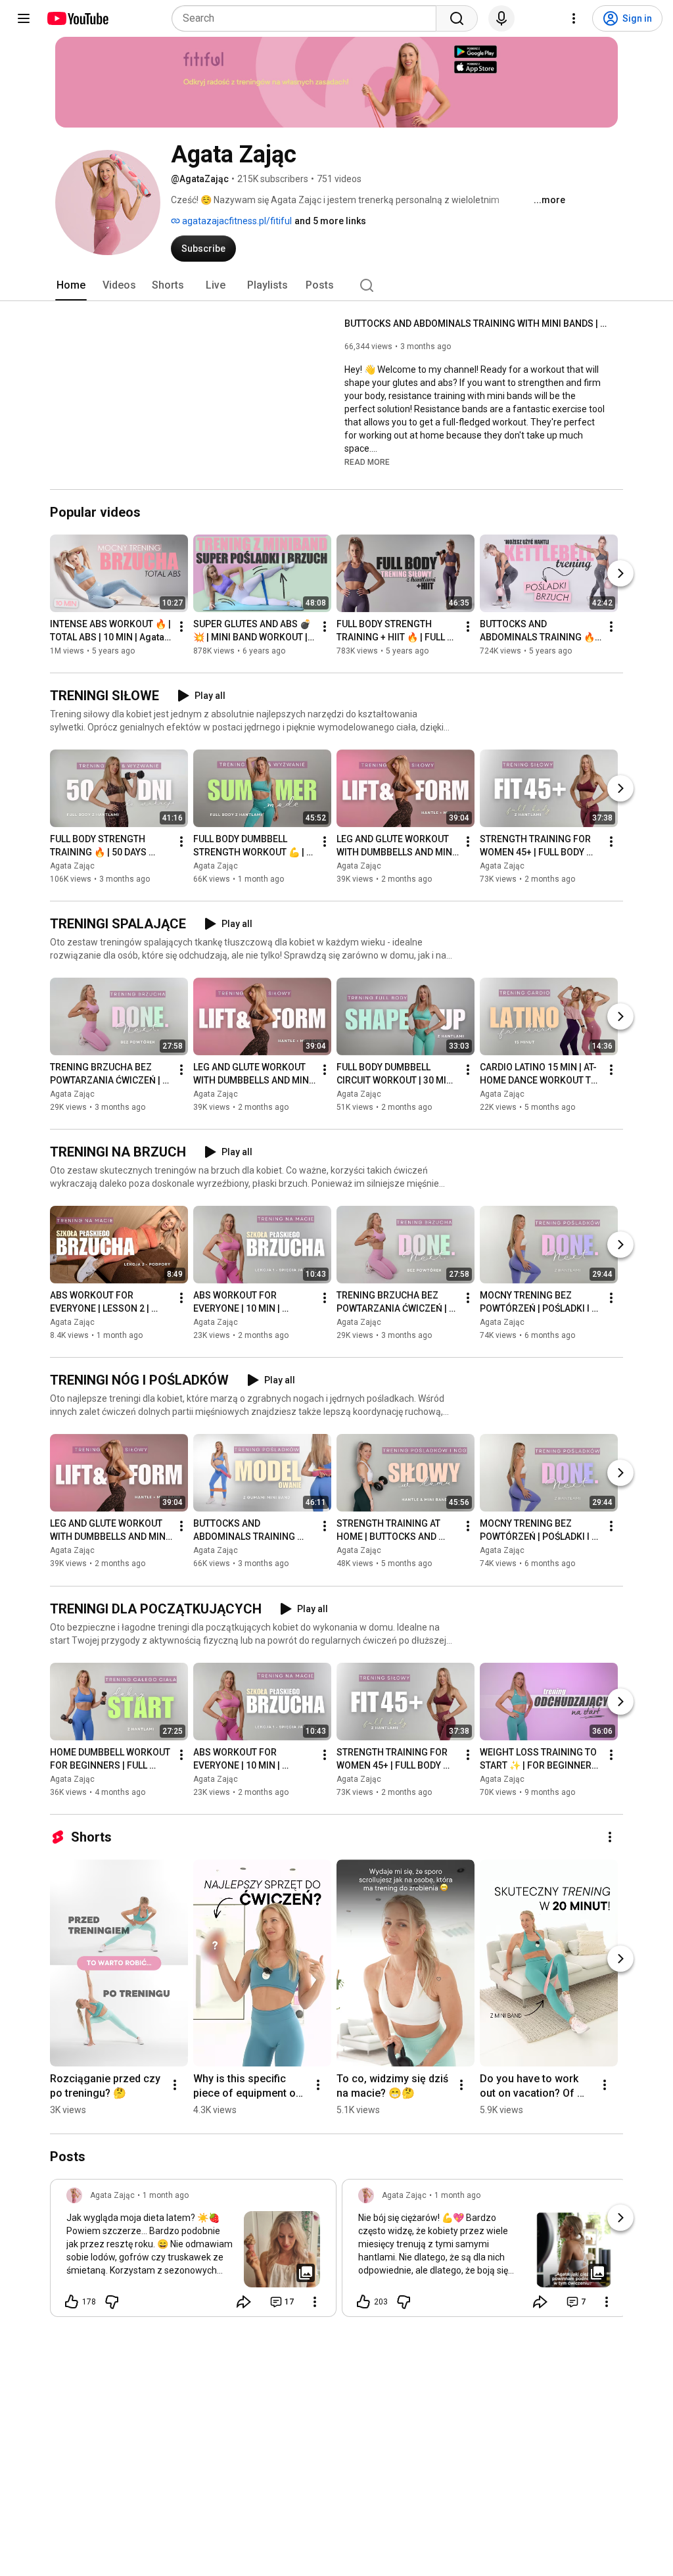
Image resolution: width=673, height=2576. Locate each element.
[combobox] (308, 18)
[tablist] (336, 285)
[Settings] (574, 18)
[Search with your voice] (501, 18)
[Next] (620, 573)
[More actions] (181, 627)
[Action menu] (315, 2302)
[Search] (457, 18)
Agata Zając (72, 866)
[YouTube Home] (77, 18)
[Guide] (24, 18)
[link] (193, 2252)
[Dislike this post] (112, 2302)
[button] (367, 462)
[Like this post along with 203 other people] (363, 2302)
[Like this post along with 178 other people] (72, 2302)
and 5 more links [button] (330, 221)
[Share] (244, 2302)
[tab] (71, 285)
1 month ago (166, 2195)
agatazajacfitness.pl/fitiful (236, 221)
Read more (367, 462)
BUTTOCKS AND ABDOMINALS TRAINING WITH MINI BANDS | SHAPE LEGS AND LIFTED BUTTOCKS (476, 323)
